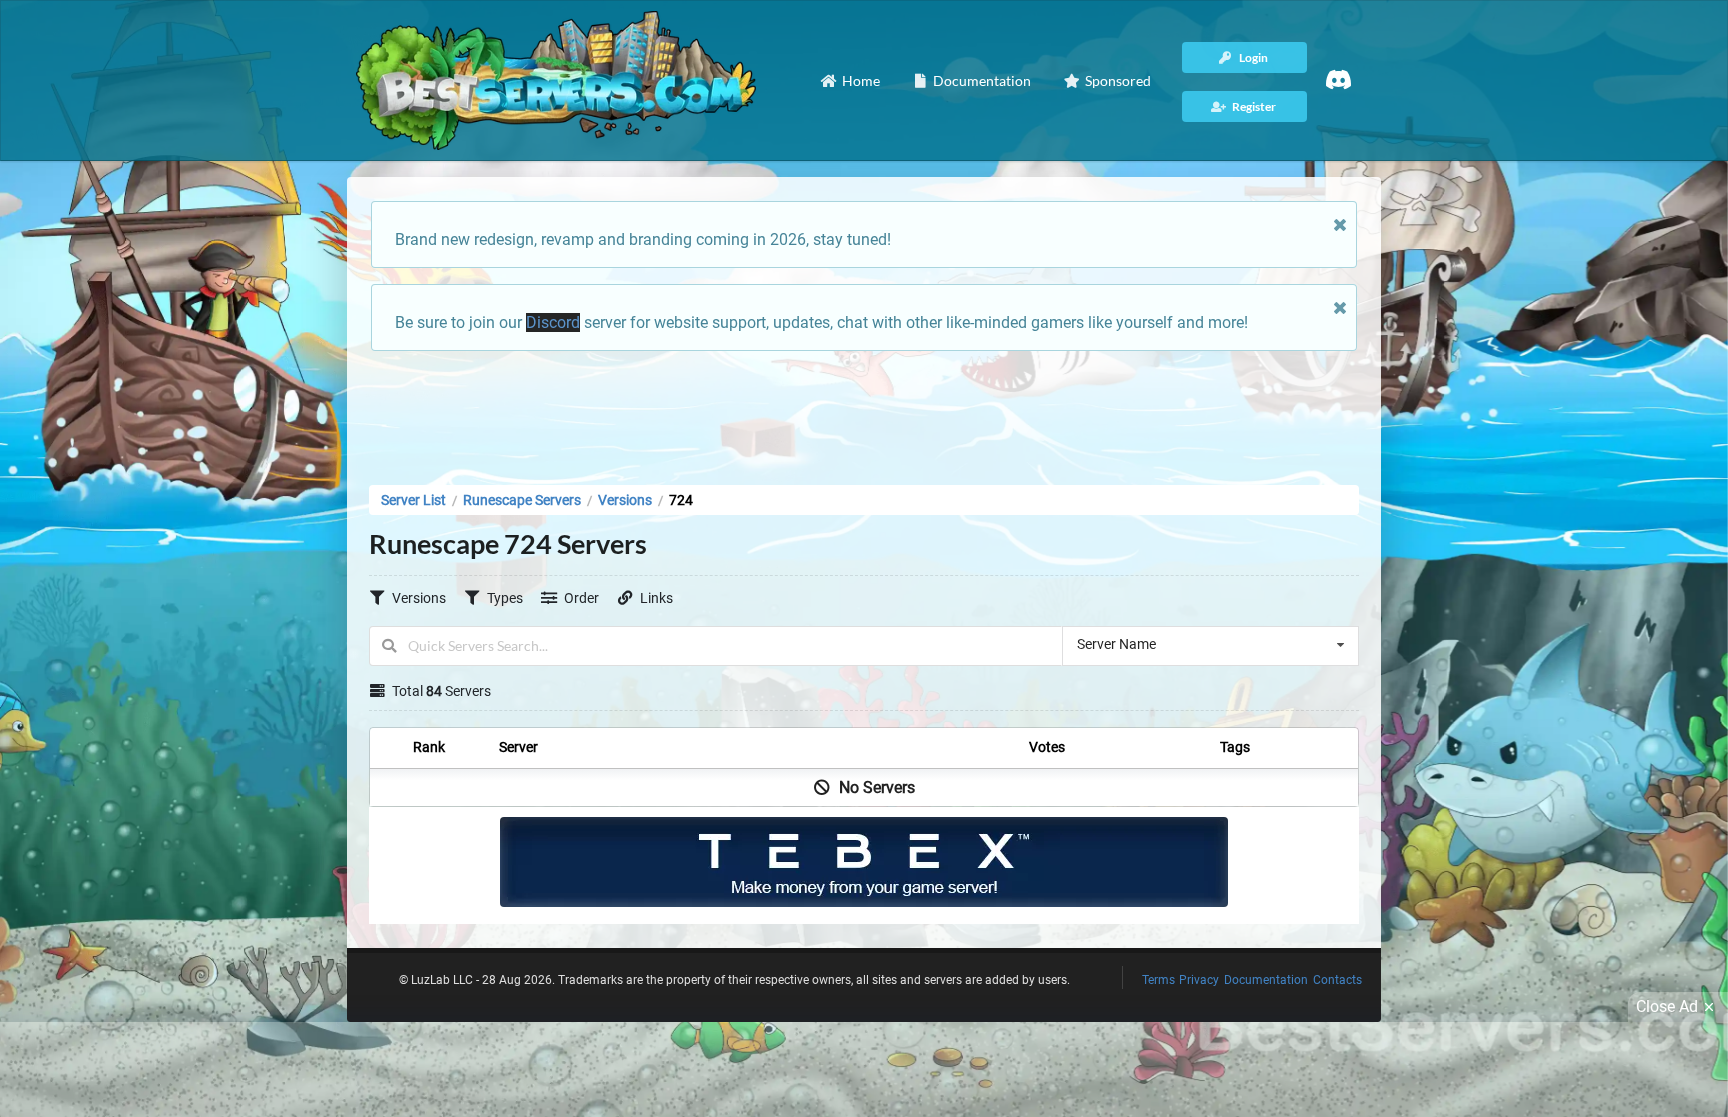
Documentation (1266, 980)
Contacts (1337, 980)
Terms (1158, 980)
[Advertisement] (864, 412)
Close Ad (1667, 1006)
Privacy (1199, 980)
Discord (553, 322)
